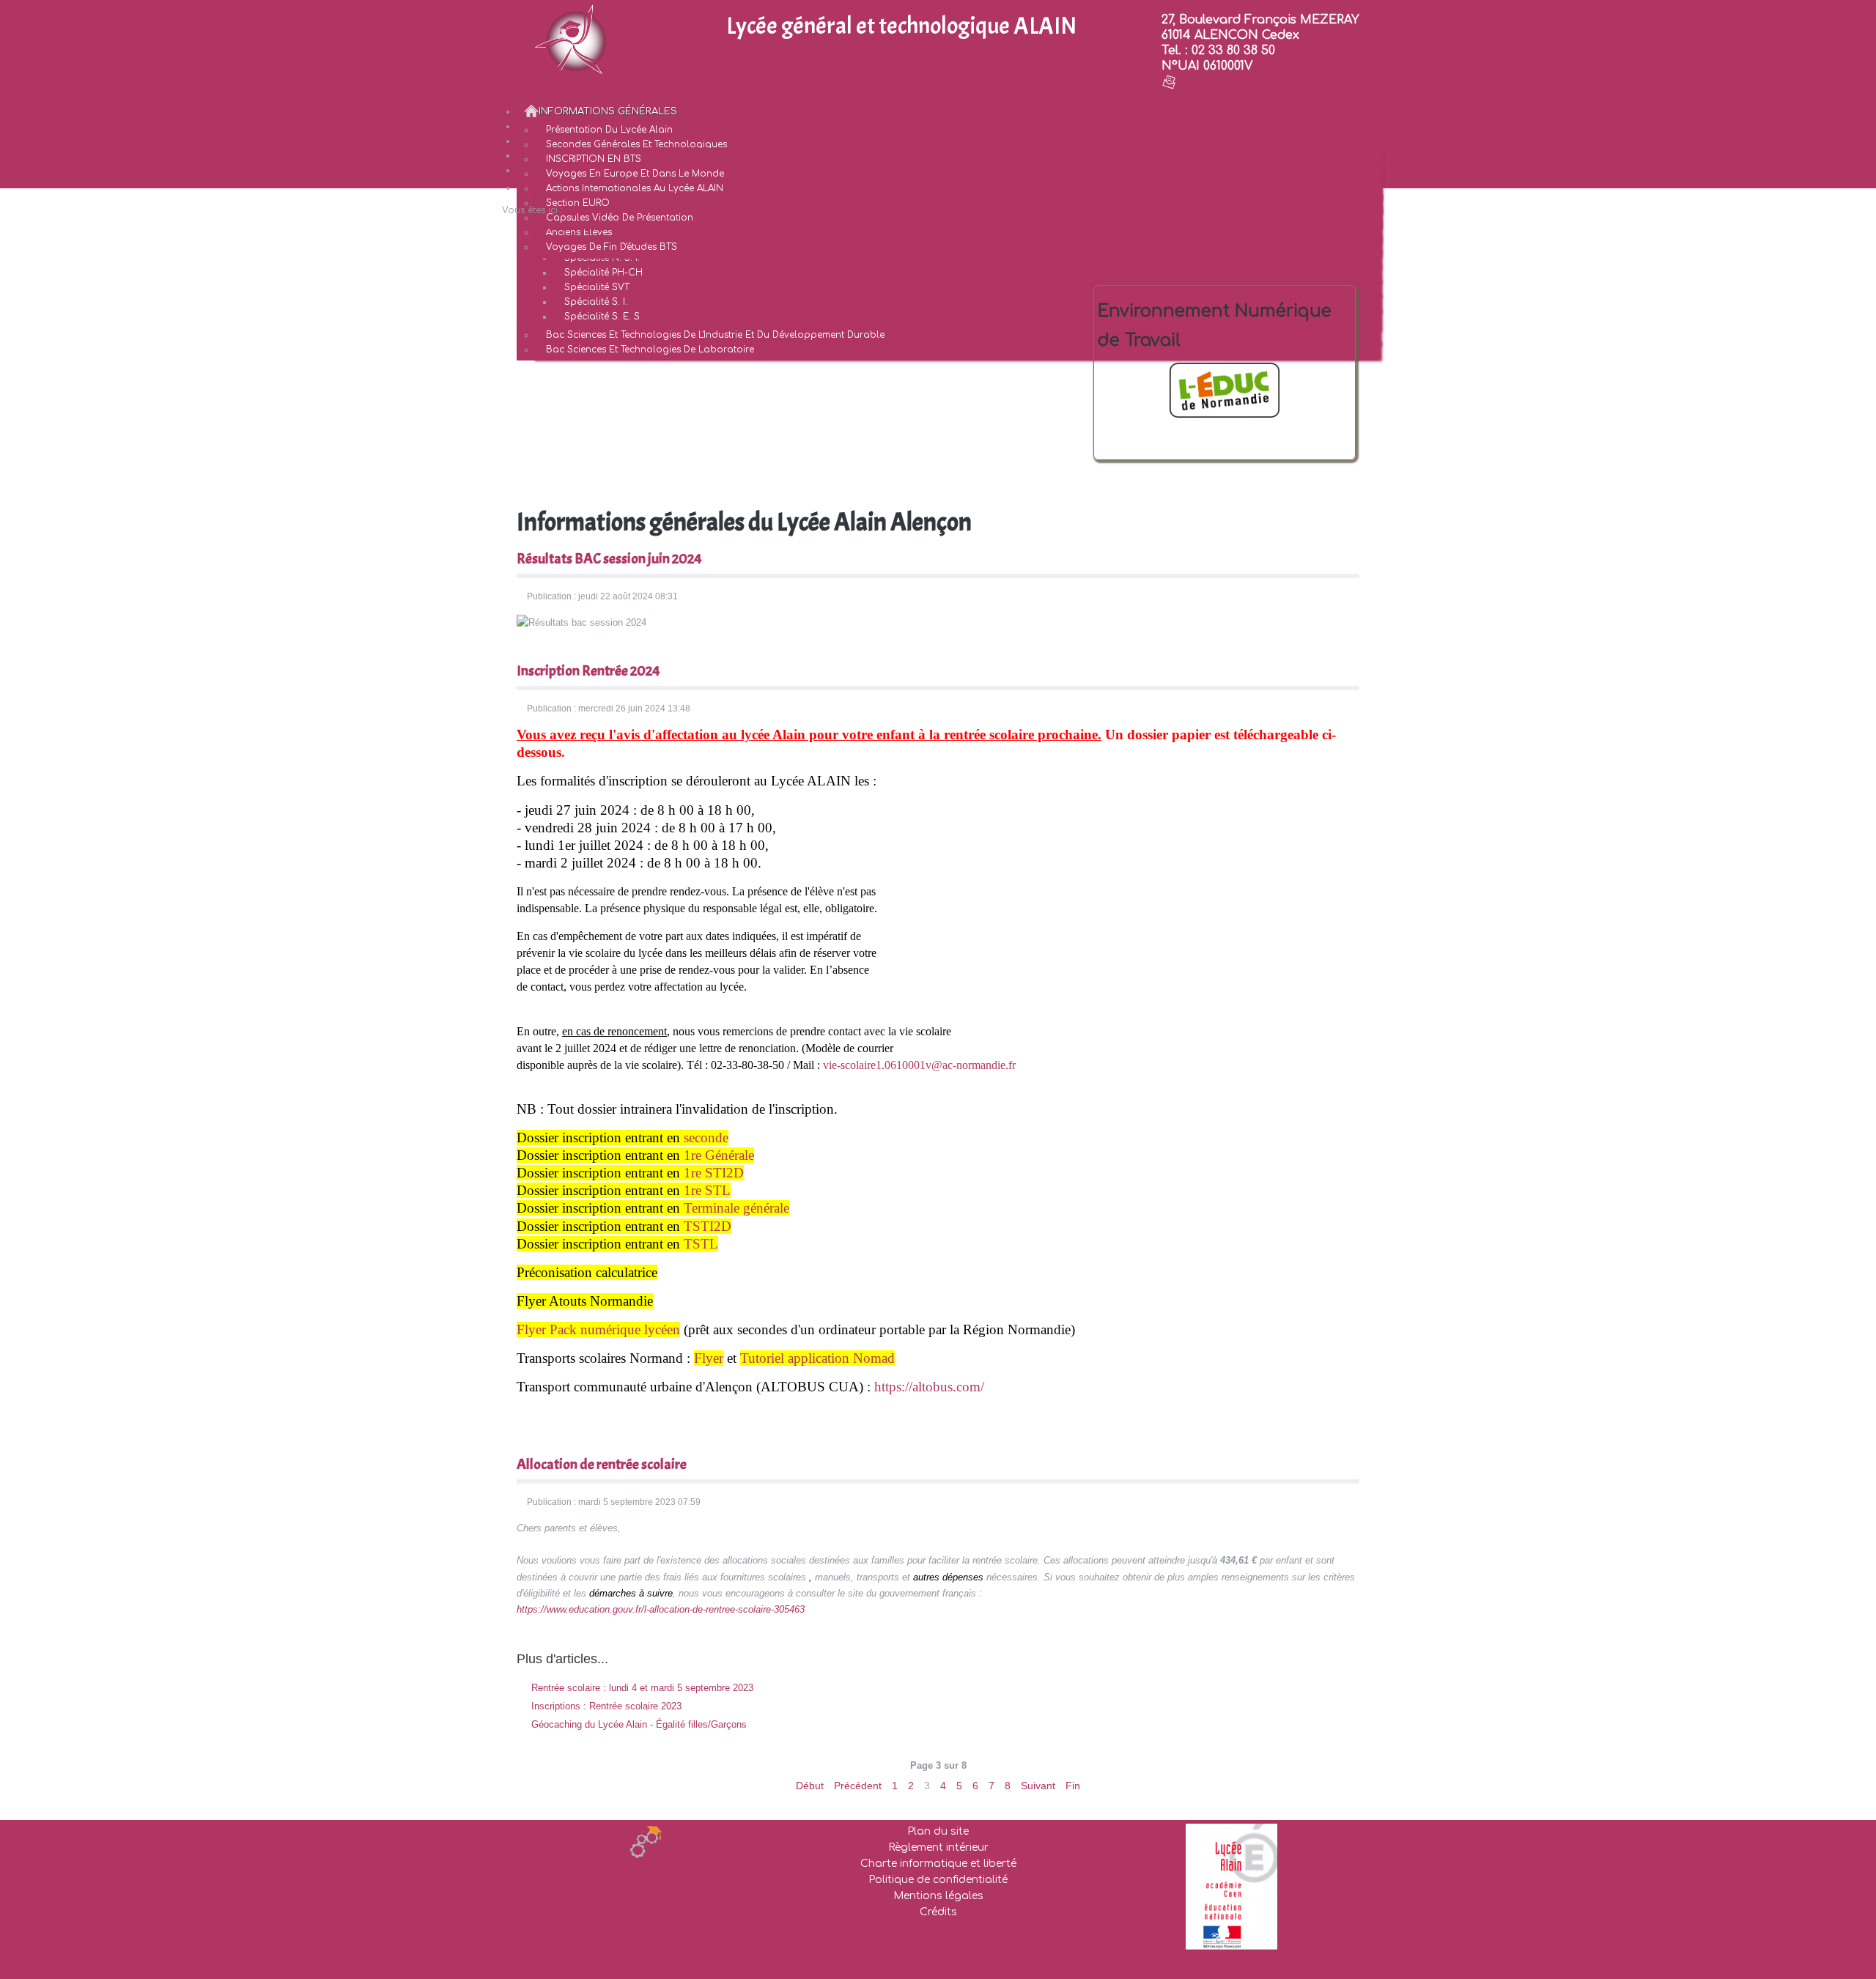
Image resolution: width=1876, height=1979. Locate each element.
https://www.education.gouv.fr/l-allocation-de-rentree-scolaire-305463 (661, 1609)
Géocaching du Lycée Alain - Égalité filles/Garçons (638, 1724)
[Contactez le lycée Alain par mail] (1169, 81)
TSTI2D (708, 1226)
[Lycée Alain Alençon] (572, 39)
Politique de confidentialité (938, 1880)
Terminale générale (736, 1208)
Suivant (1038, 1786)
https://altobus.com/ (929, 1387)
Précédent (858, 1786)
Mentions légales (938, 1896)
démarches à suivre (631, 1593)
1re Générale (719, 1155)
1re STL (707, 1190)
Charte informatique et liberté (938, 1864)
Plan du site (938, 1831)
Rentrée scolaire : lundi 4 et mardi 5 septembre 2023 (641, 1688)
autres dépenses (948, 1577)
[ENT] (1225, 390)
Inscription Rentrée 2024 (588, 671)
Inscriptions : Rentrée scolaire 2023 (605, 1706)
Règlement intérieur (938, 1847)
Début (810, 1786)
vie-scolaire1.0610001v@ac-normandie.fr (919, 1065)
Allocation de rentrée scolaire (602, 1464)
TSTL (701, 1244)
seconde (706, 1138)
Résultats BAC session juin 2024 (609, 559)
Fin (1073, 1786)
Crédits (938, 1912)
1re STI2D (714, 1173)
